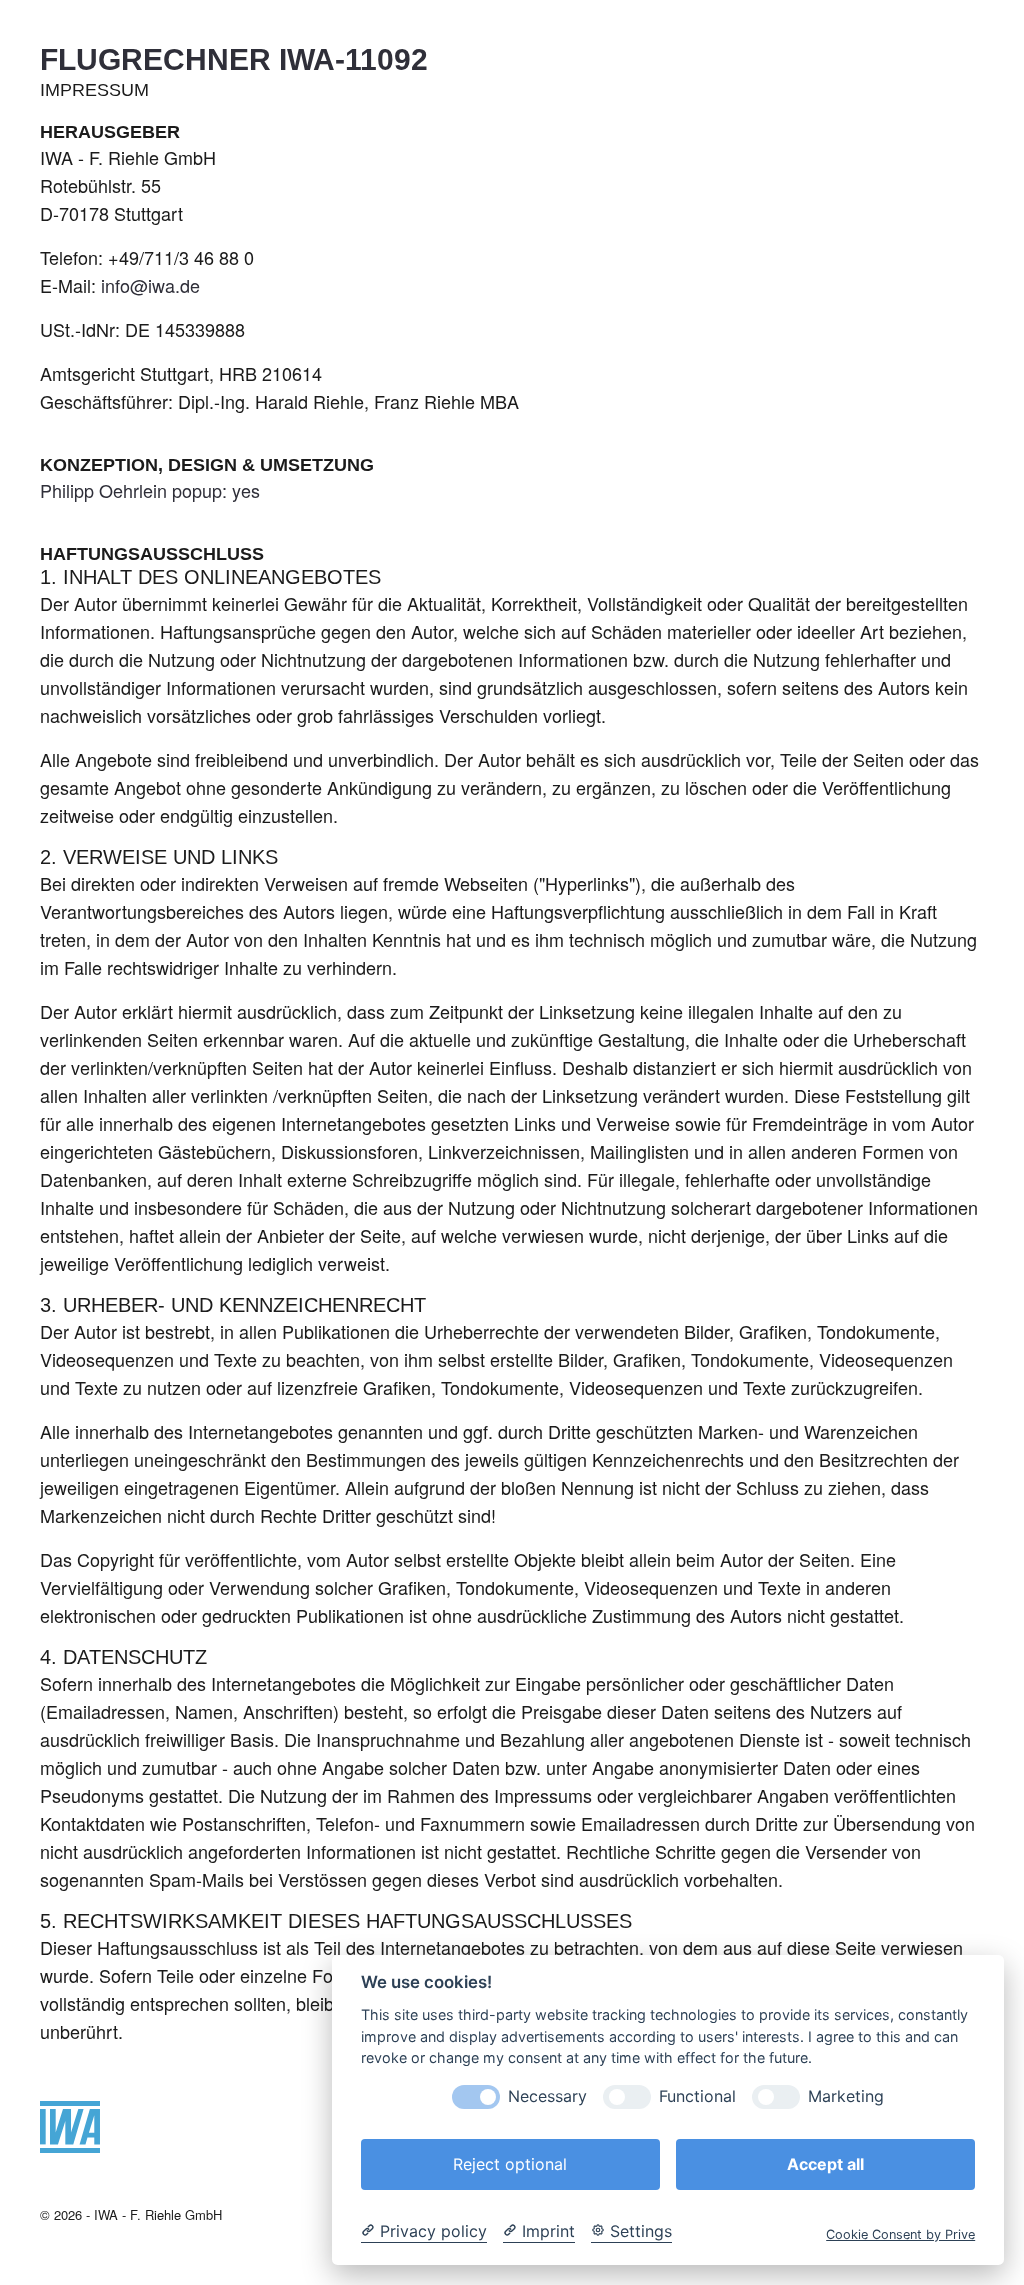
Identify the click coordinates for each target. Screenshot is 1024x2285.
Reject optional (510, 2164)
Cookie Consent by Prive (900, 2234)
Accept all (825, 2164)
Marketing (846, 2096)
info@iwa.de (150, 285)
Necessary (547, 2096)
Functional (697, 2096)
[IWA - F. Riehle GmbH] (70, 2145)
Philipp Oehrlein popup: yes (150, 490)
